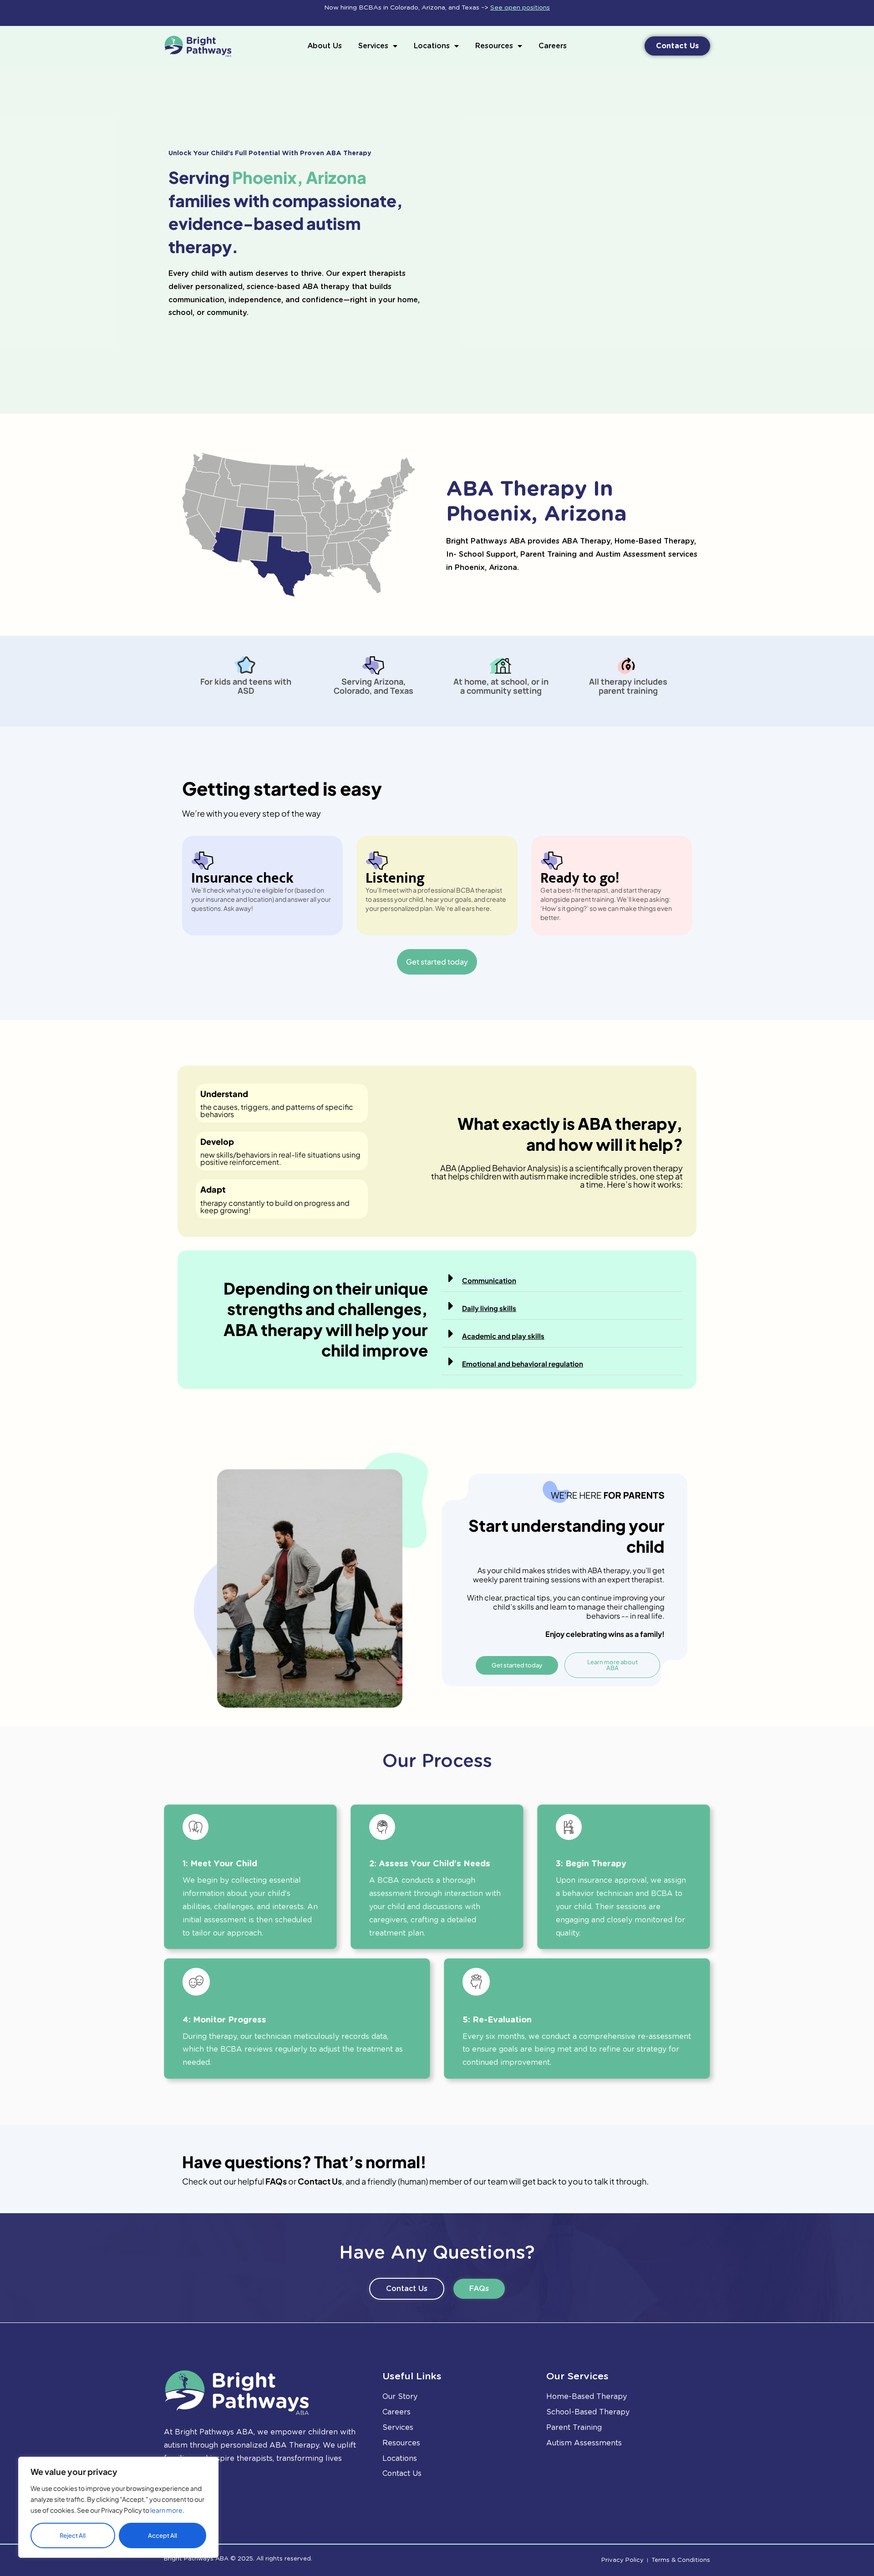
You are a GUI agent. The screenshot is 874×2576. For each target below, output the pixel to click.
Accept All (163, 2535)
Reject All (73, 2535)
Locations (432, 46)
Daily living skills (489, 1308)
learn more (166, 2510)
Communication (489, 1280)
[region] (118, 2507)
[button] (562, 1278)
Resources (494, 46)
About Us (325, 46)
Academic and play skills (503, 1336)
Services (373, 46)
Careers (553, 46)
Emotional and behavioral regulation (523, 1364)
